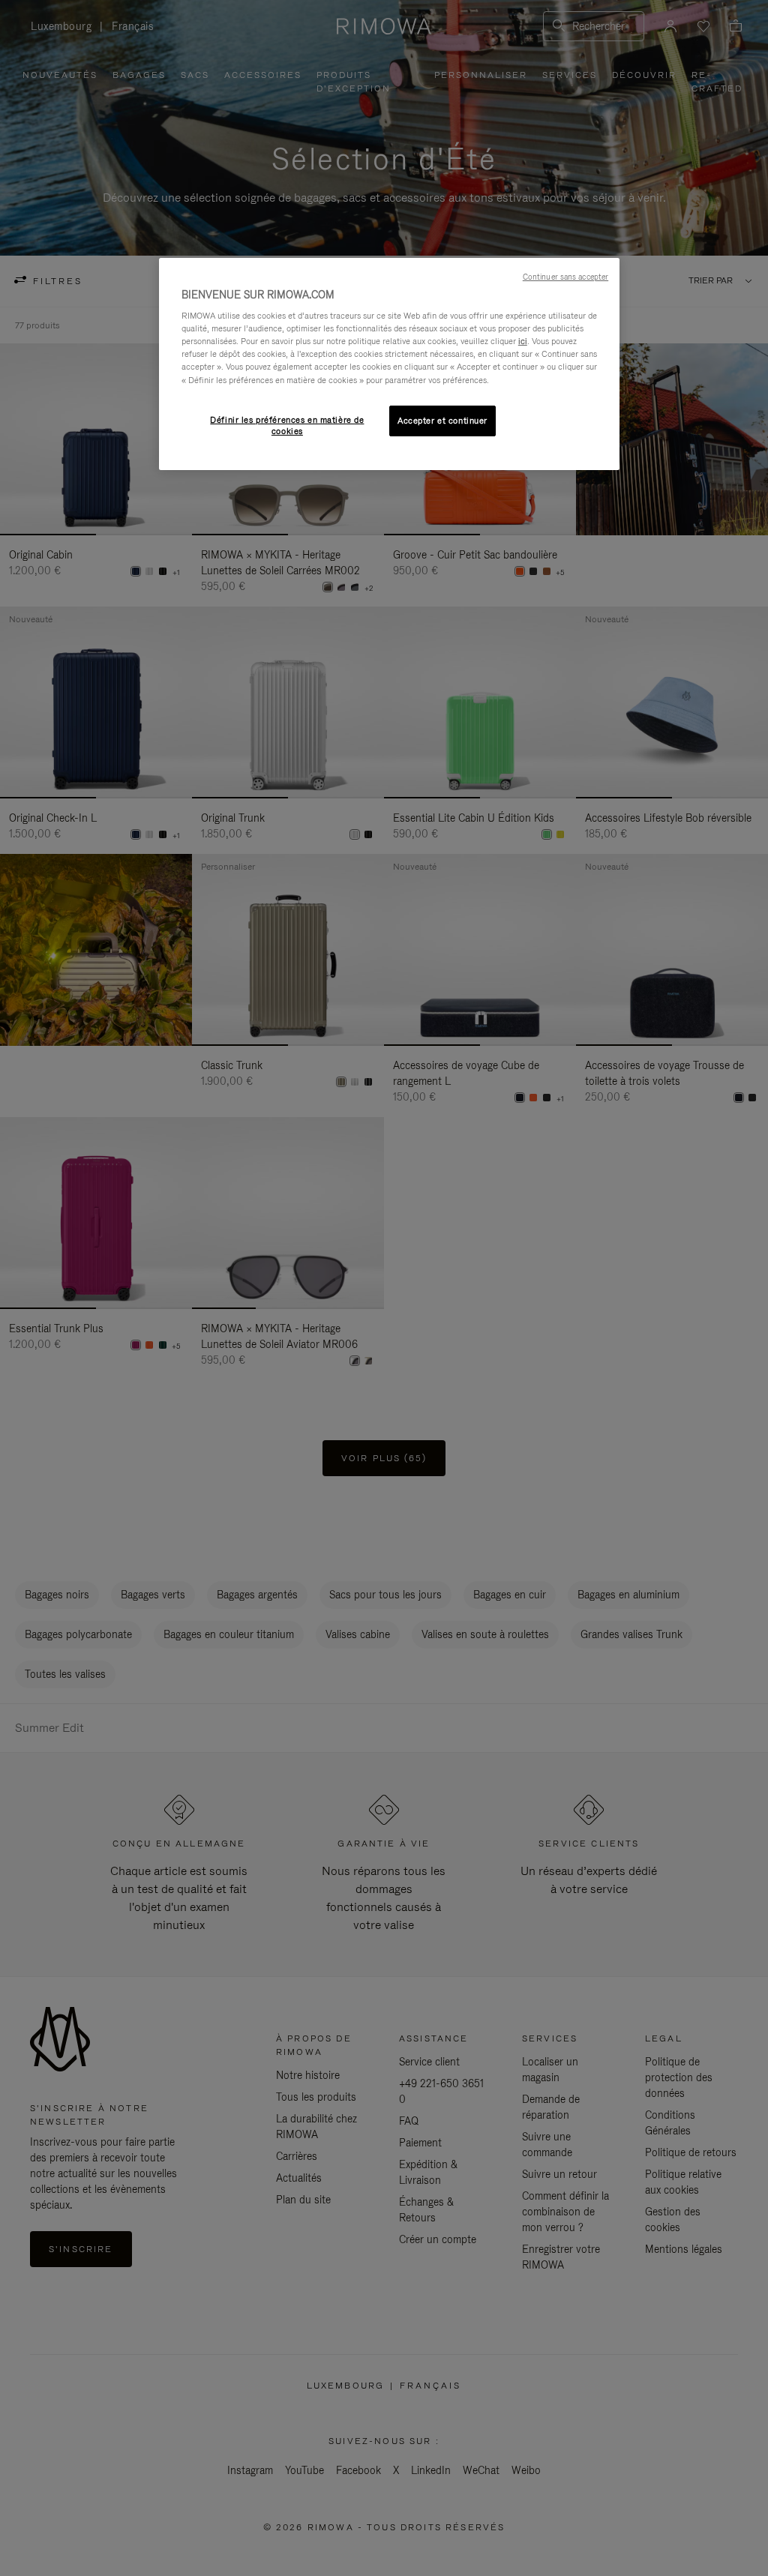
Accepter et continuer (442, 421)
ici (523, 341)
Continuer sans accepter (565, 277)
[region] (389, 364)
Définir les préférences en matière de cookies (287, 426)
